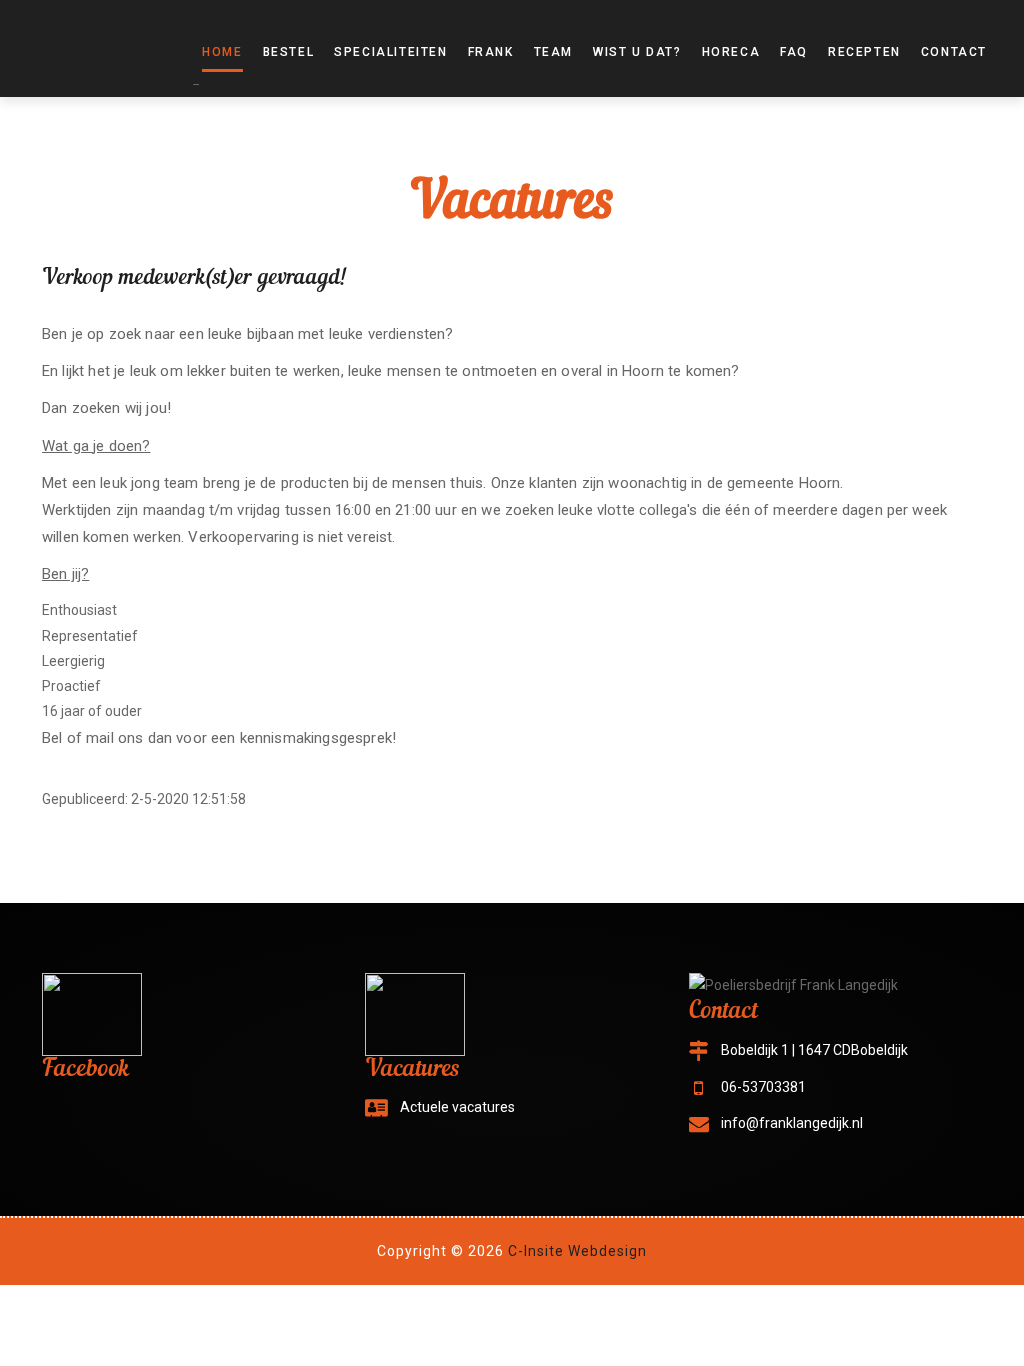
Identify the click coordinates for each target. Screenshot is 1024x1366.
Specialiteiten (390, 52)
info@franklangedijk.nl (792, 1123)
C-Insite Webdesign (577, 1251)
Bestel (289, 52)
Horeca (731, 52)
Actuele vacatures (457, 1107)
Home (222, 52)
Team (553, 52)
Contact (954, 52)
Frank (491, 52)
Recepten (864, 52)
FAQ (794, 52)
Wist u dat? (637, 52)
